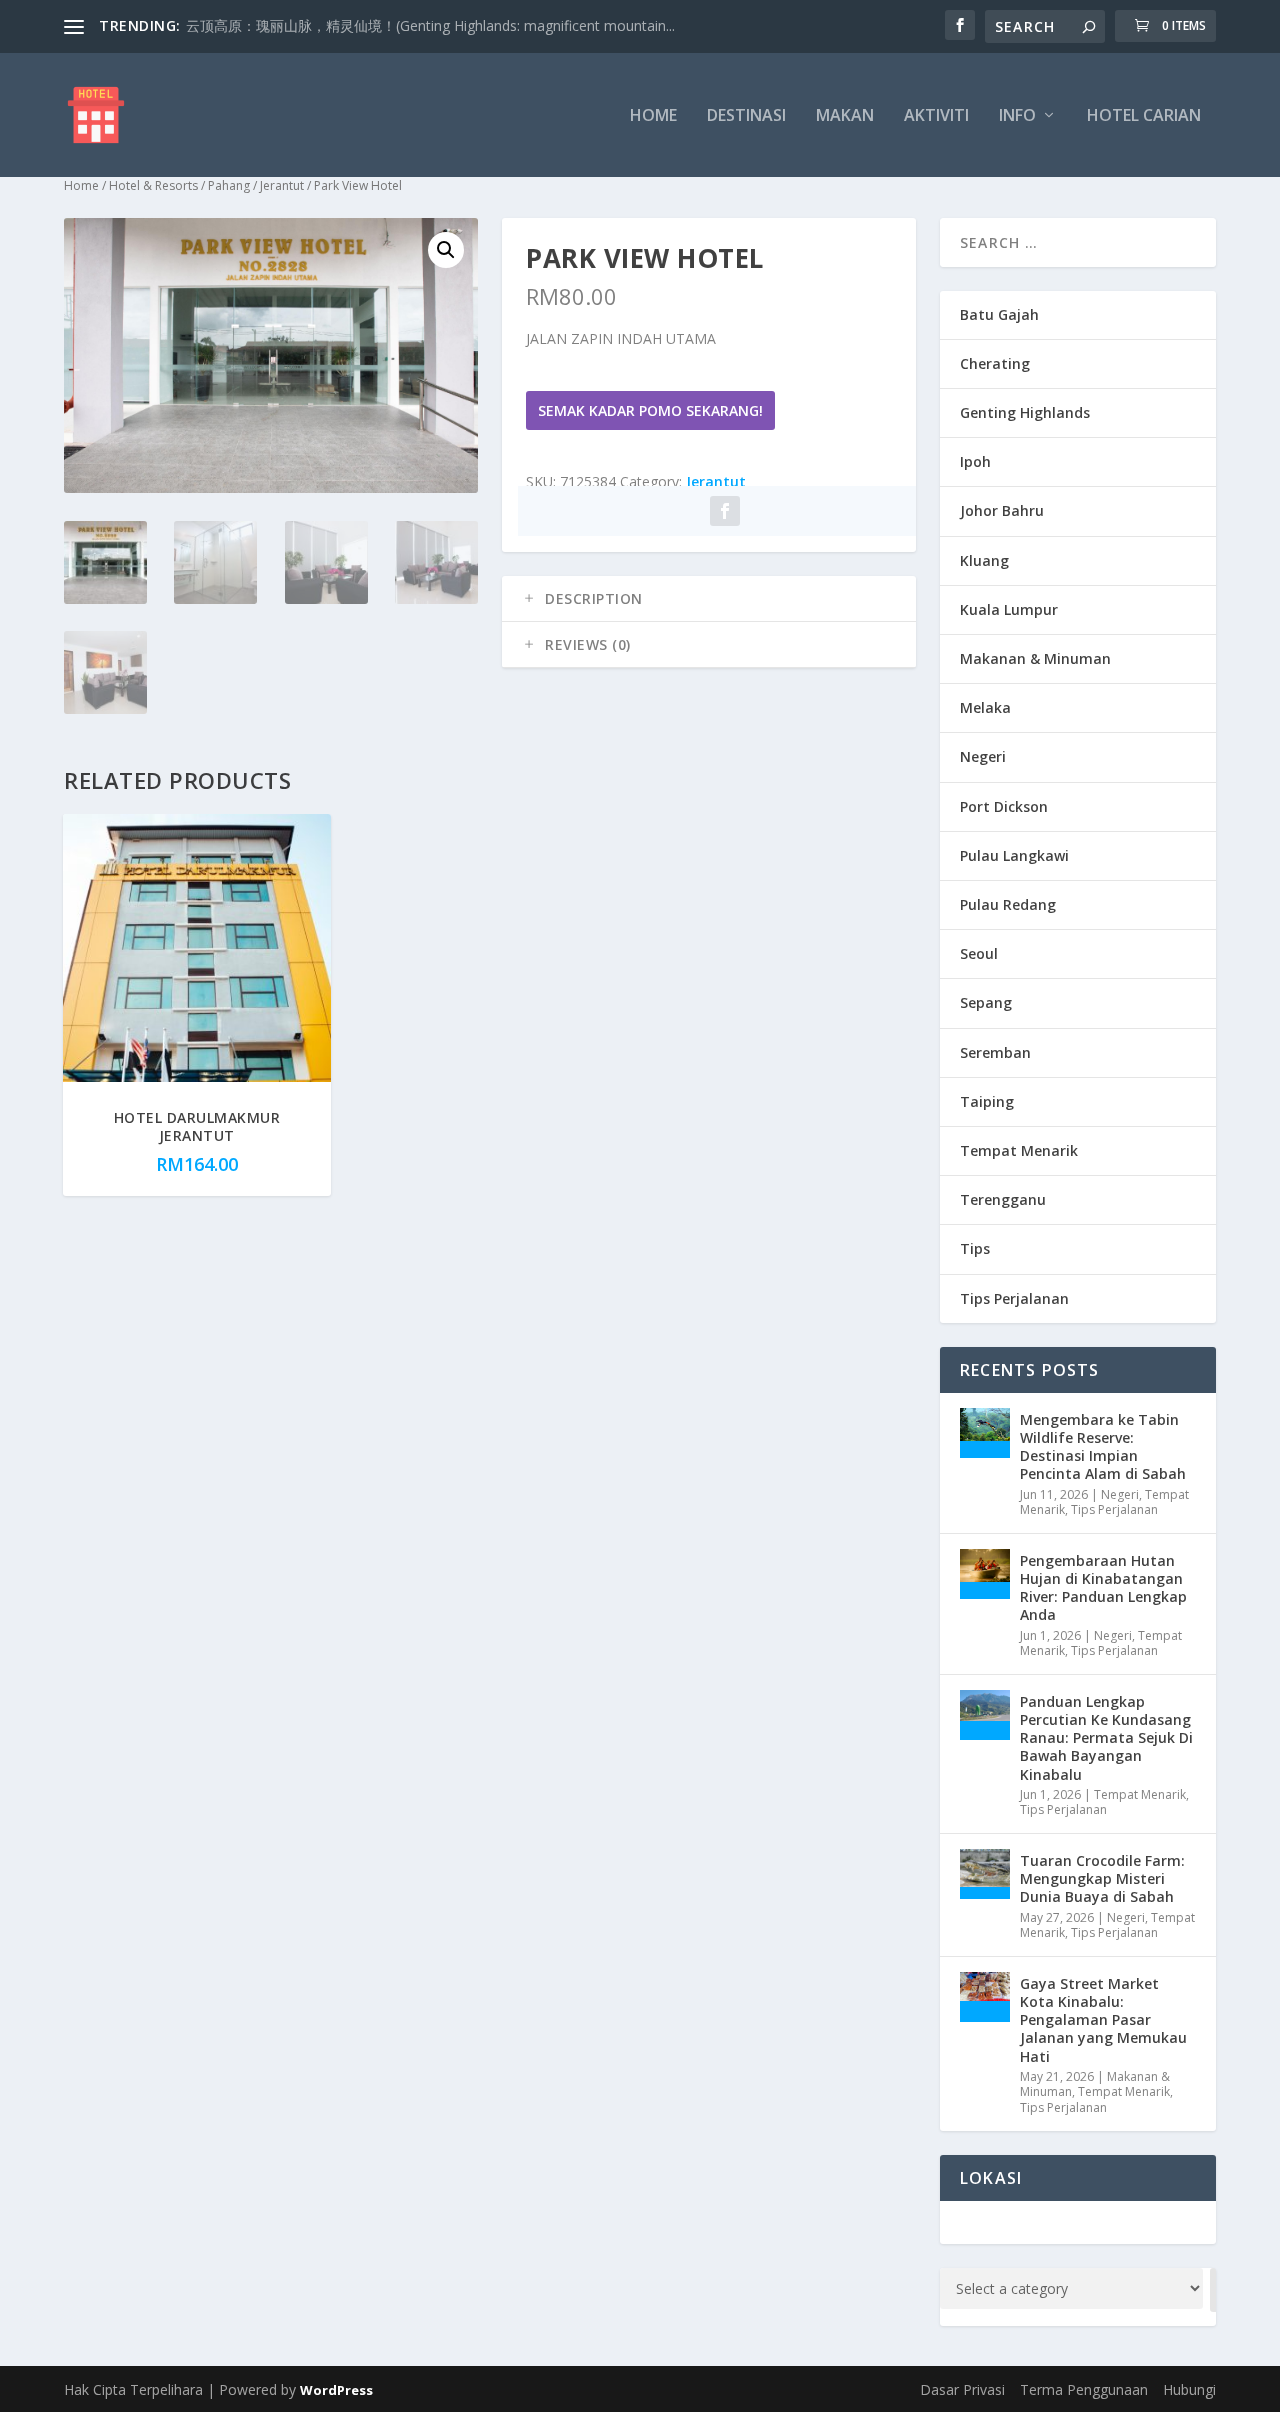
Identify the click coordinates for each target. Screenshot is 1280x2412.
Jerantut (282, 185)
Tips (975, 1248)
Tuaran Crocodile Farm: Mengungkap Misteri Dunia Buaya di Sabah (1102, 1878)
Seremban (995, 1052)
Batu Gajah (999, 314)
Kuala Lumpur (1009, 609)
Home (653, 116)
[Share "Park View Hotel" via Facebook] (725, 511)
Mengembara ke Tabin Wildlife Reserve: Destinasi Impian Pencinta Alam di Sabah (1103, 1447)
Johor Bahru (1002, 510)
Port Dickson (1004, 806)
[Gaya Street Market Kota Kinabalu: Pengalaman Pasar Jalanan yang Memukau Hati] (985, 1997)
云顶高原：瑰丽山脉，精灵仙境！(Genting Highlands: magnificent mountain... (430, 25)
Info (1017, 116)
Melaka (985, 707)
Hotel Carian (1144, 116)
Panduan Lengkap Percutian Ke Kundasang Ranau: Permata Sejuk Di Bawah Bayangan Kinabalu (1106, 1738)
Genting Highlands (1025, 412)
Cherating (995, 363)
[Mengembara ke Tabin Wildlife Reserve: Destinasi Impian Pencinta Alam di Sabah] (985, 1433)
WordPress (336, 2390)
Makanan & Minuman (1035, 658)
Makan (845, 116)
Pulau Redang (1008, 904)
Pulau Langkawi (1014, 855)
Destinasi (746, 116)
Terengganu (1003, 1199)
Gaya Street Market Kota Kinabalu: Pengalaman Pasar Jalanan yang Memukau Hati (1103, 2020)
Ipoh (975, 461)
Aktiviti (936, 116)
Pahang (229, 185)
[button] (446, 250)
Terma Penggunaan (1084, 2389)
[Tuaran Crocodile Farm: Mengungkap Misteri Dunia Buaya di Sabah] (985, 1874)
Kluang (984, 560)
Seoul (979, 953)
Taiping (987, 1101)
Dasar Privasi (962, 2389)
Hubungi (1189, 2389)
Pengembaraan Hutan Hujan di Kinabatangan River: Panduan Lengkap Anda (1103, 1588)
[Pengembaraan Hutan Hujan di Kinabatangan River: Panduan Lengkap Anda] (985, 1574)
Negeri (983, 756)
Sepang (986, 1002)
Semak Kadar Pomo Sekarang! (650, 410)
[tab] (709, 599)
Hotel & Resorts (153, 185)
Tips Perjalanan (1014, 1298)
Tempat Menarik (1019, 1150)
